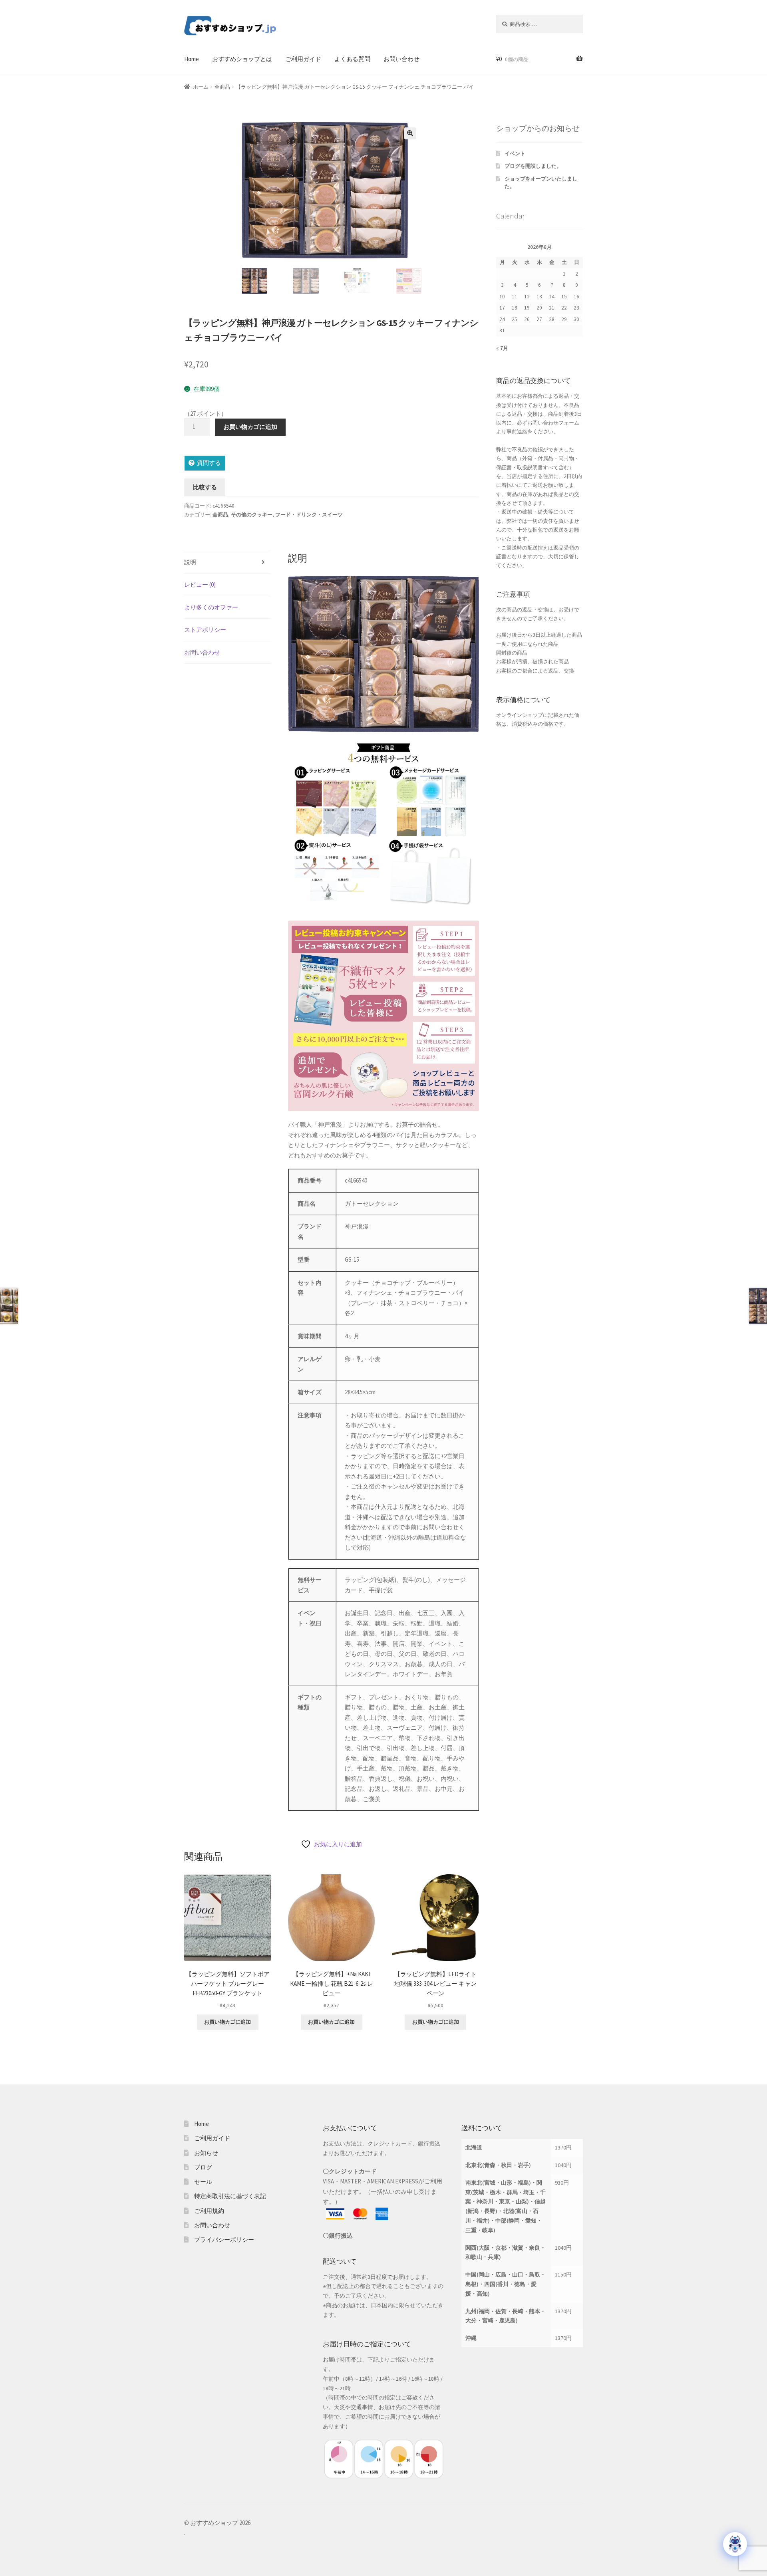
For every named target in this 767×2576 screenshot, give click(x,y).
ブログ (203, 2167)
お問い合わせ (401, 59)
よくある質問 (352, 59)
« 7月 (502, 348)
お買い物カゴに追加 (250, 427)
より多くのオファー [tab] (211, 607)
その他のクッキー (252, 515)
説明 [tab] (190, 562)
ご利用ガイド (303, 59)
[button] (410, 133)
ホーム (201, 87)
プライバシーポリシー (224, 2240)
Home (192, 59)
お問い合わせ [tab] (202, 652)
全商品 (222, 87)
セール (203, 2182)
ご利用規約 (209, 2211)
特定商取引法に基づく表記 (230, 2196)
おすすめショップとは (242, 59)
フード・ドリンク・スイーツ (309, 515)
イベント (515, 154)
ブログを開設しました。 (533, 166)
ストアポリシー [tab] (205, 630)
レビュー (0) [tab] (200, 584)
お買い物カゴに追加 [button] (228, 2022)
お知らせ (206, 2153)
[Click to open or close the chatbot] (735, 2544)
